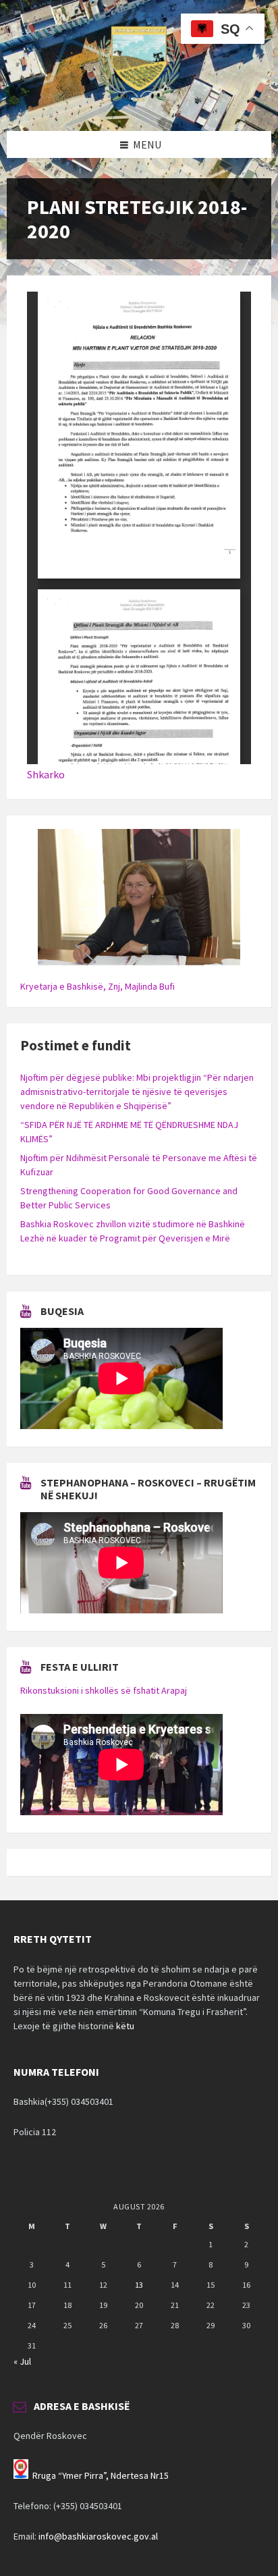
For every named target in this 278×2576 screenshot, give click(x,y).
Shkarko (46, 774)
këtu (125, 2026)
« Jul (22, 2361)
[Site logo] (139, 105)
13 (139, 2285)
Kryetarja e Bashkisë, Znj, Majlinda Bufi (98, 986)
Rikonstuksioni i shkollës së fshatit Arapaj (104, 1690)
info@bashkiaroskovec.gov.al (98, 2536)
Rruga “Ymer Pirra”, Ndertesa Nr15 (101, 2475)
